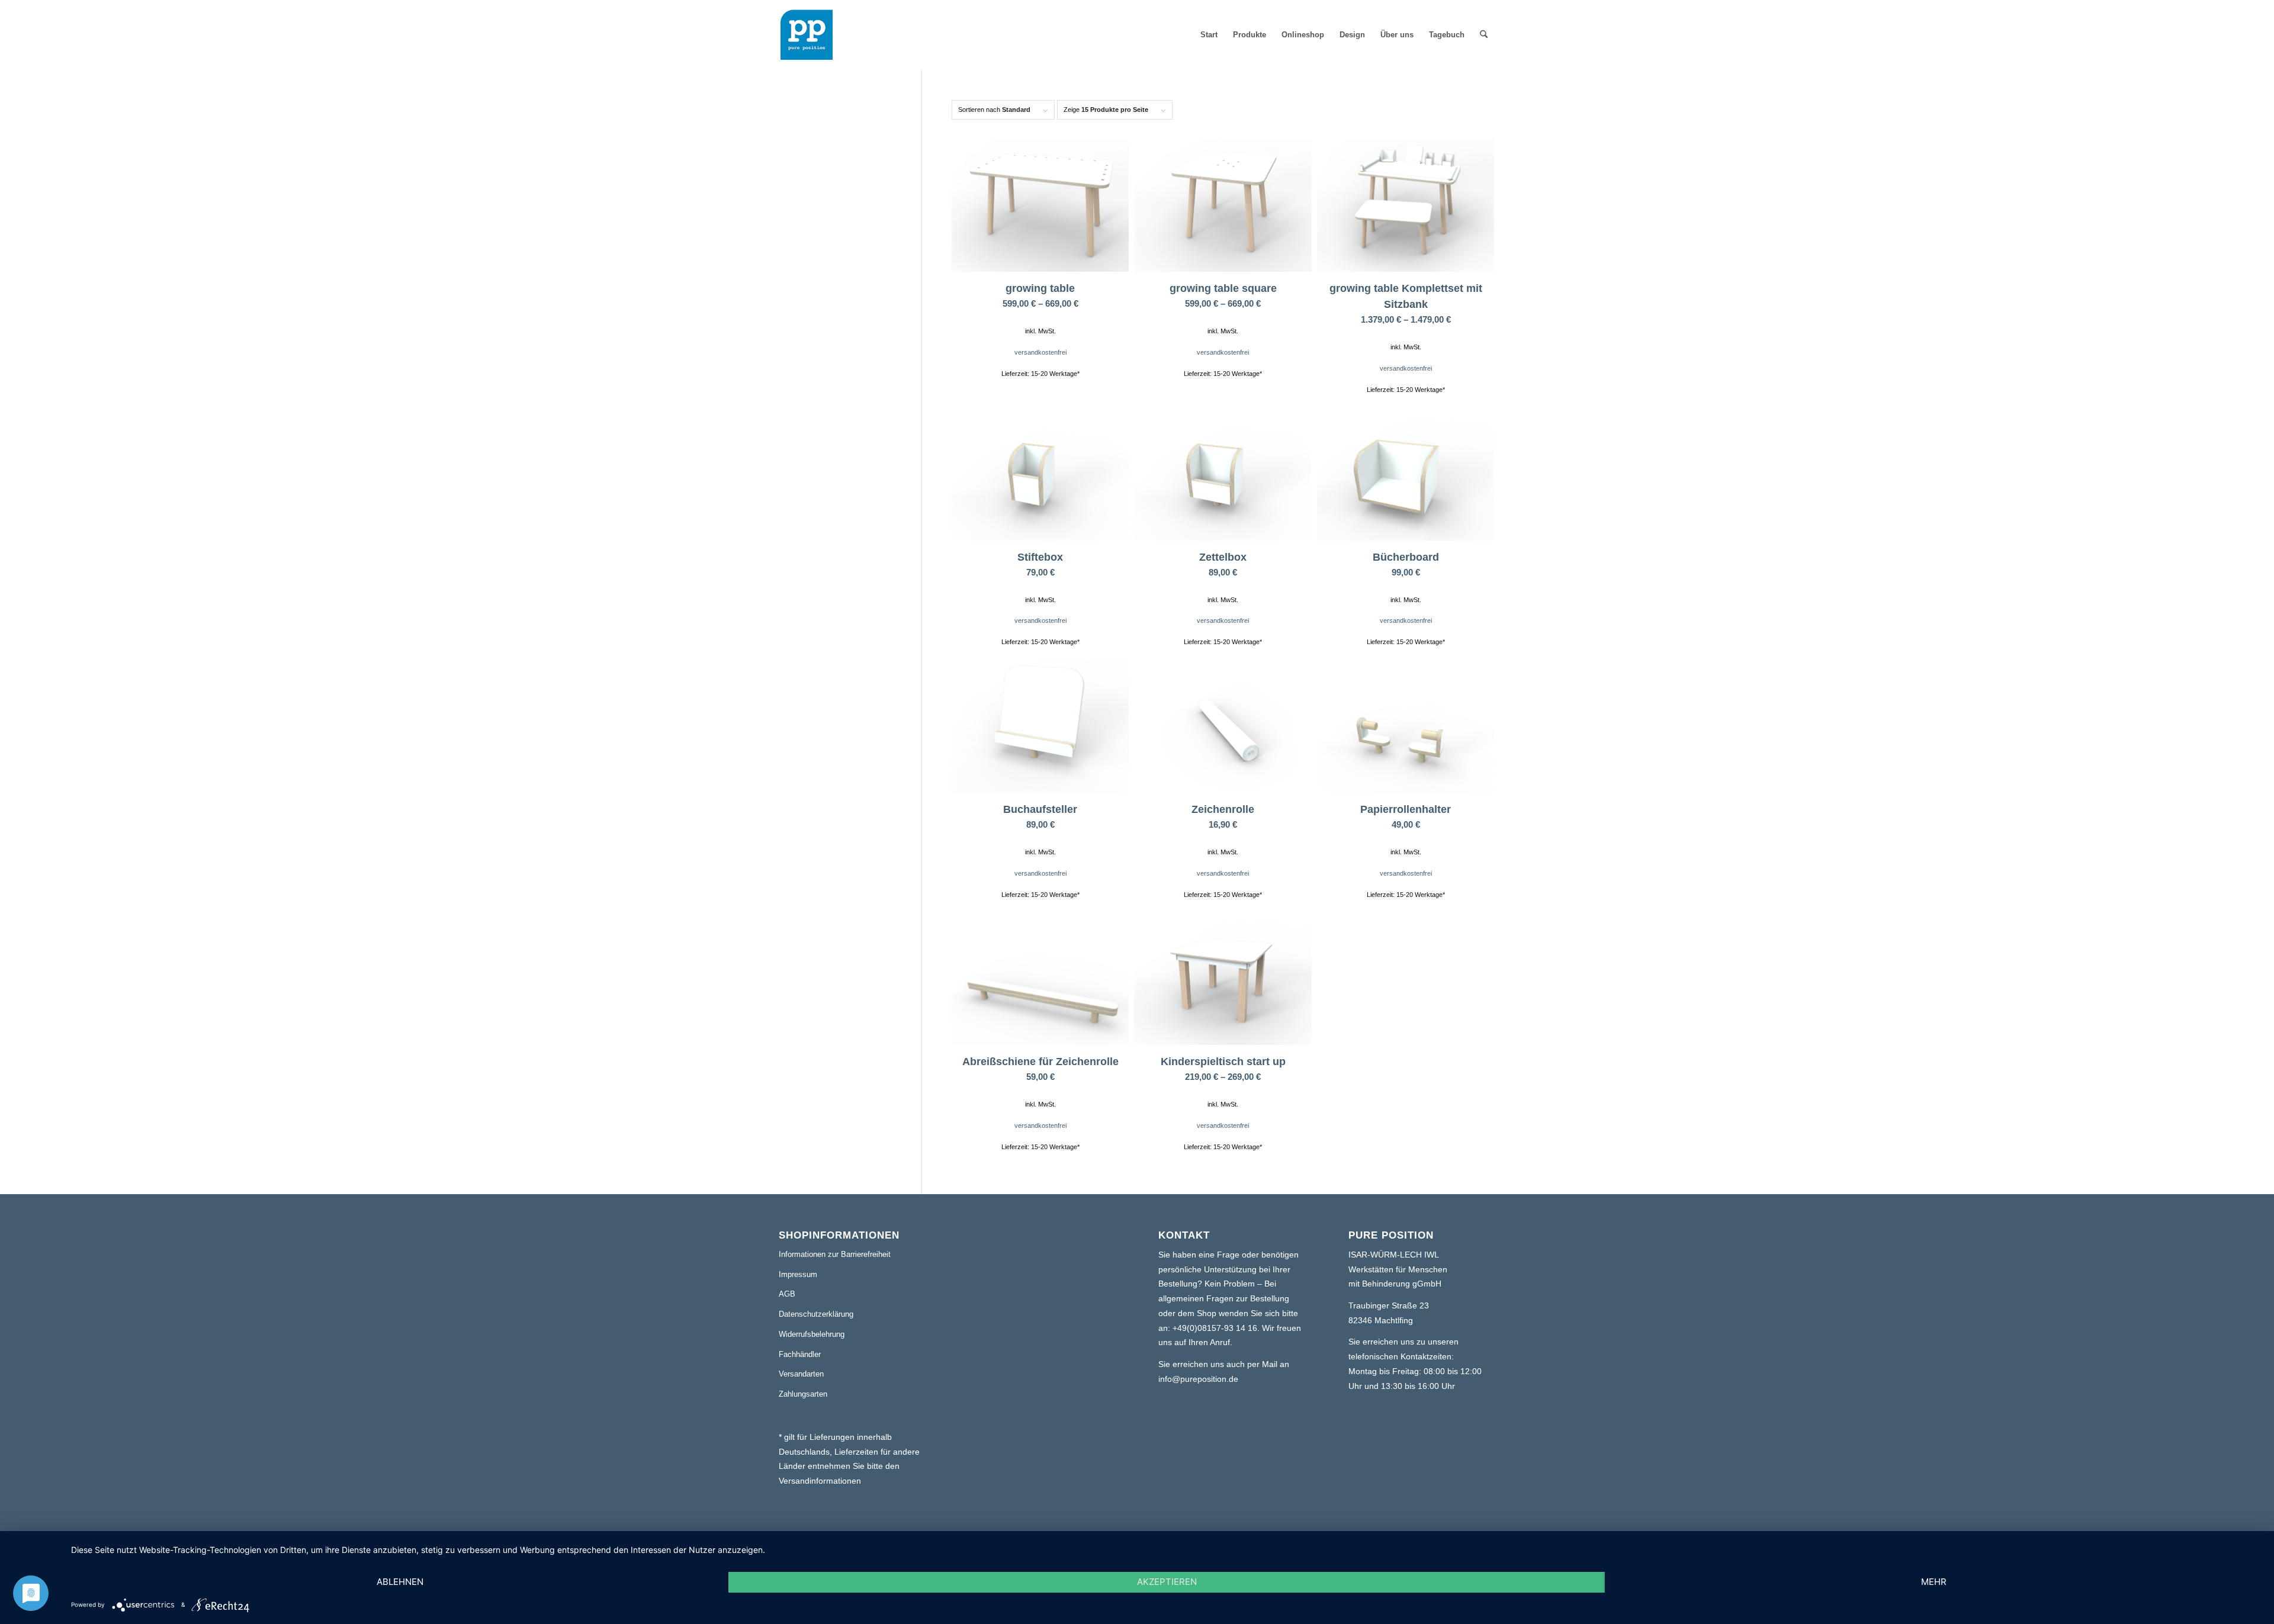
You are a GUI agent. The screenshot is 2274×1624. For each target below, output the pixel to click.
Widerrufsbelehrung (812, 1334)
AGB (787, 1294)
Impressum (798, 1274)
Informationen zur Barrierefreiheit (835, 1254)
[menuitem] (1209, 35)
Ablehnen (400, 1582)
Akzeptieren (1167, 1582)
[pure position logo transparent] (807, 35)
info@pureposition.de (1198, 1379)
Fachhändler (800, 1354)
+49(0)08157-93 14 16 (1215, 1328)
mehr (1934, 1582)
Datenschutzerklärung (816, 1314)
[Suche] (1484, 35)
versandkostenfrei (1040, 352)
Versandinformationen (820, 1481)
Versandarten (801, 1374)
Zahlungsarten (803, 1394)
